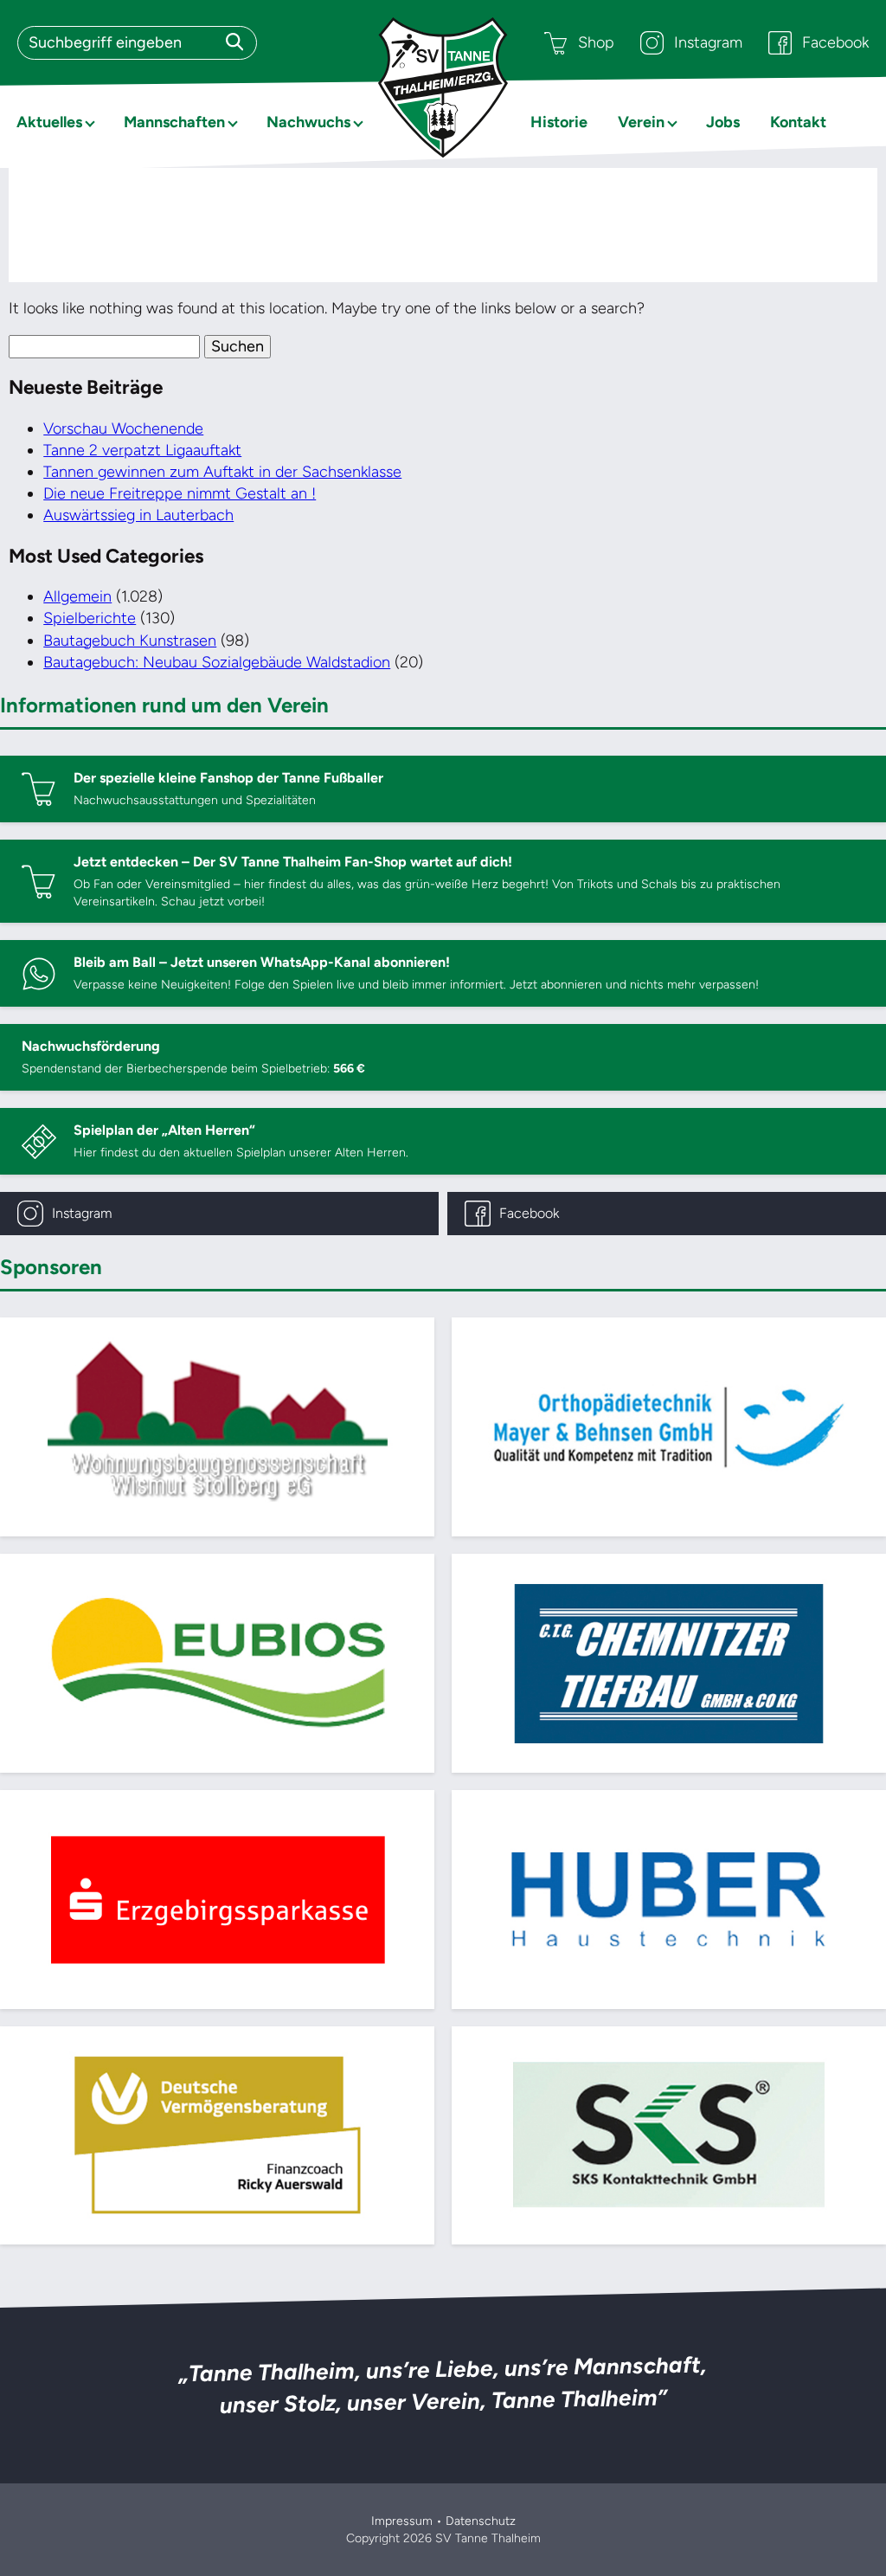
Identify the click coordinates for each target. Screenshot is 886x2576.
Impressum (402, 2521)
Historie (559, 122)
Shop (596, 42)
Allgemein (77, 596)
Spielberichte (90, 618)
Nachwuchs (308, 122)
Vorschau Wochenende (123, 428)
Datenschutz (481, 2521)
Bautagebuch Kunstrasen (130, 641)
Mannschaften (174, 122)
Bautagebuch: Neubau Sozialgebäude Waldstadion (217, 662)
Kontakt (798, 122)
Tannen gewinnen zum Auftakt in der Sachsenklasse (222, 472)
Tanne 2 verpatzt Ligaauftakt (142, 450)
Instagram (708, 42)
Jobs (723, 122)
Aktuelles (49, 122)
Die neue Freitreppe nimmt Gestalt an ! (180, 493)
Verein (641, 122)
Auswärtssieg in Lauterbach (138, 515)
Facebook (835, 42)
